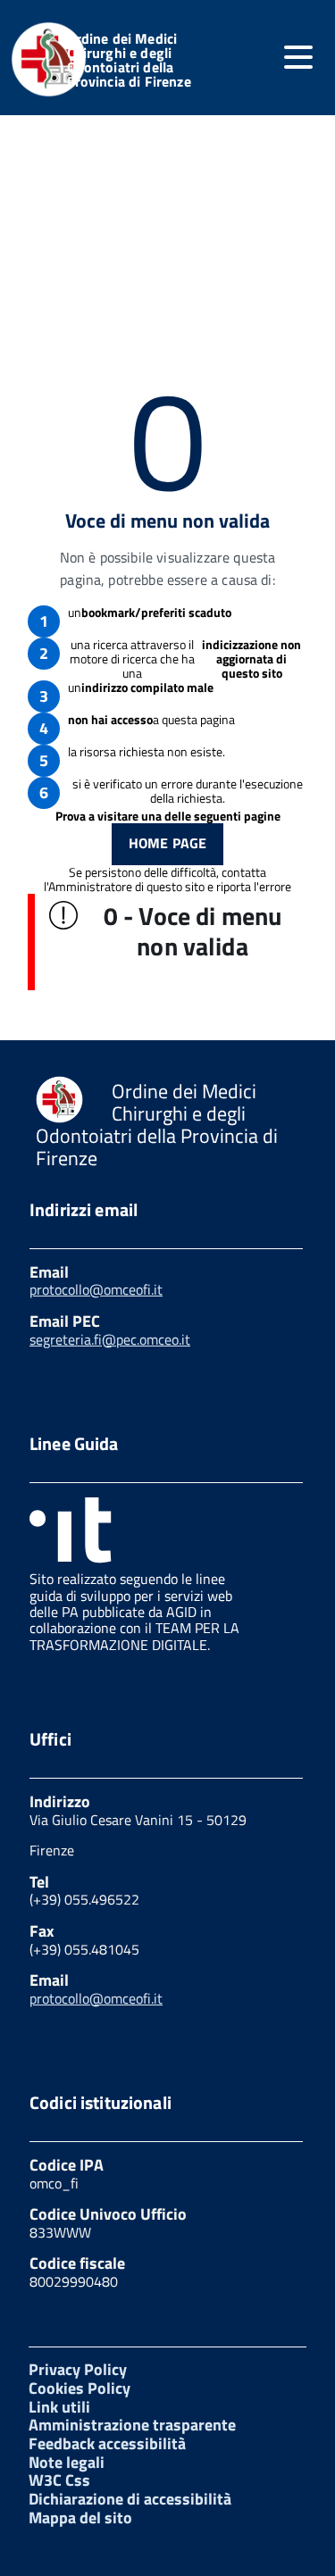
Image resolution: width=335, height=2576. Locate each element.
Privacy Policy (78, 2369)
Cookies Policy (80, 2388)
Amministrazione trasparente (132, 2425)
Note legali (67, 2462)
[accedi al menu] (298, 57)
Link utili (59, 2407)
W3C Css (59, 2480)
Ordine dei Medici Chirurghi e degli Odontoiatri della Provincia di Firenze (129, 60)
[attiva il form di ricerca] (248, 60)
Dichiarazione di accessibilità (130, 2499)
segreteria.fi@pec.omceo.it (110, 1339)
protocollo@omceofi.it (96, 1289)
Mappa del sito (80, 2518)
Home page (167, 843)
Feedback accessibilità (107, 2443)
